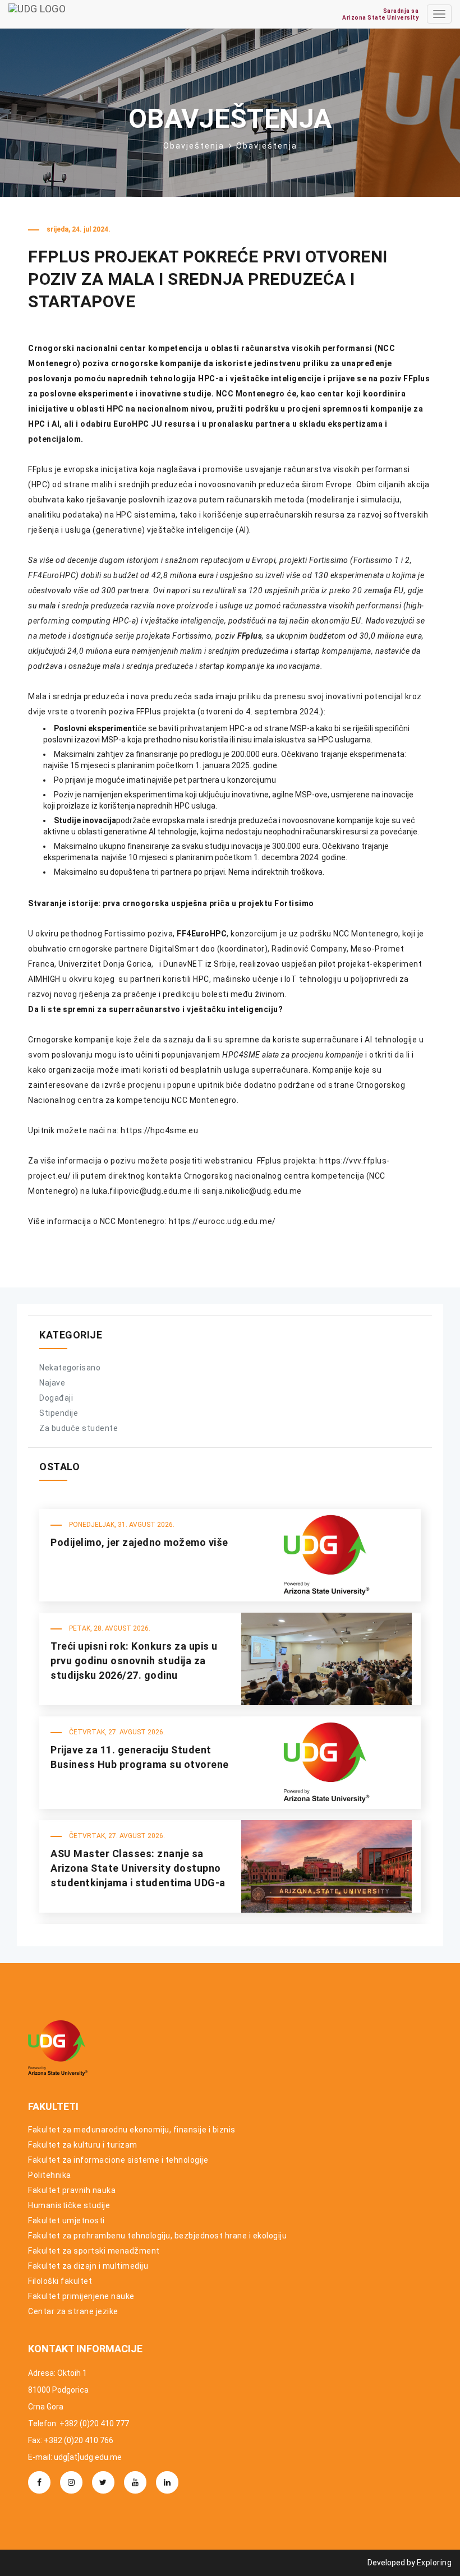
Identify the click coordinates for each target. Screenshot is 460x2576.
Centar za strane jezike (73, 2311)
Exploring (434, 2563)
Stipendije (59, 1413)
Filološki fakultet (60, 2281)
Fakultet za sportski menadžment (94, 2251)
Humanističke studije (69, 2205)
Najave (52, 1383)
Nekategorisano (70, 1368)
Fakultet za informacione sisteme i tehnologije (118, 2160)
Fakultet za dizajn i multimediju (88, 2266)
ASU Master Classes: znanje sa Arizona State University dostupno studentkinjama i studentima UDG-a (138, 1868)
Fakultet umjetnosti (66, 2220)
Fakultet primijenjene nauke (81, 2296)
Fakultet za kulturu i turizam (83, 2145)
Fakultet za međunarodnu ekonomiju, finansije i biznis (132, 2130)
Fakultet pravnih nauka (72, 2190)
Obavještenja (194, 146)
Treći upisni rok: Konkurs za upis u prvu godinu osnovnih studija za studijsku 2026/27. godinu (134, 1660)
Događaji (56, 1398)
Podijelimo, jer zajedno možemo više (139, 1542)
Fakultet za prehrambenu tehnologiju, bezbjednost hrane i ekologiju (157, 2236)
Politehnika (50, 2175)
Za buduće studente (79, 1428)
